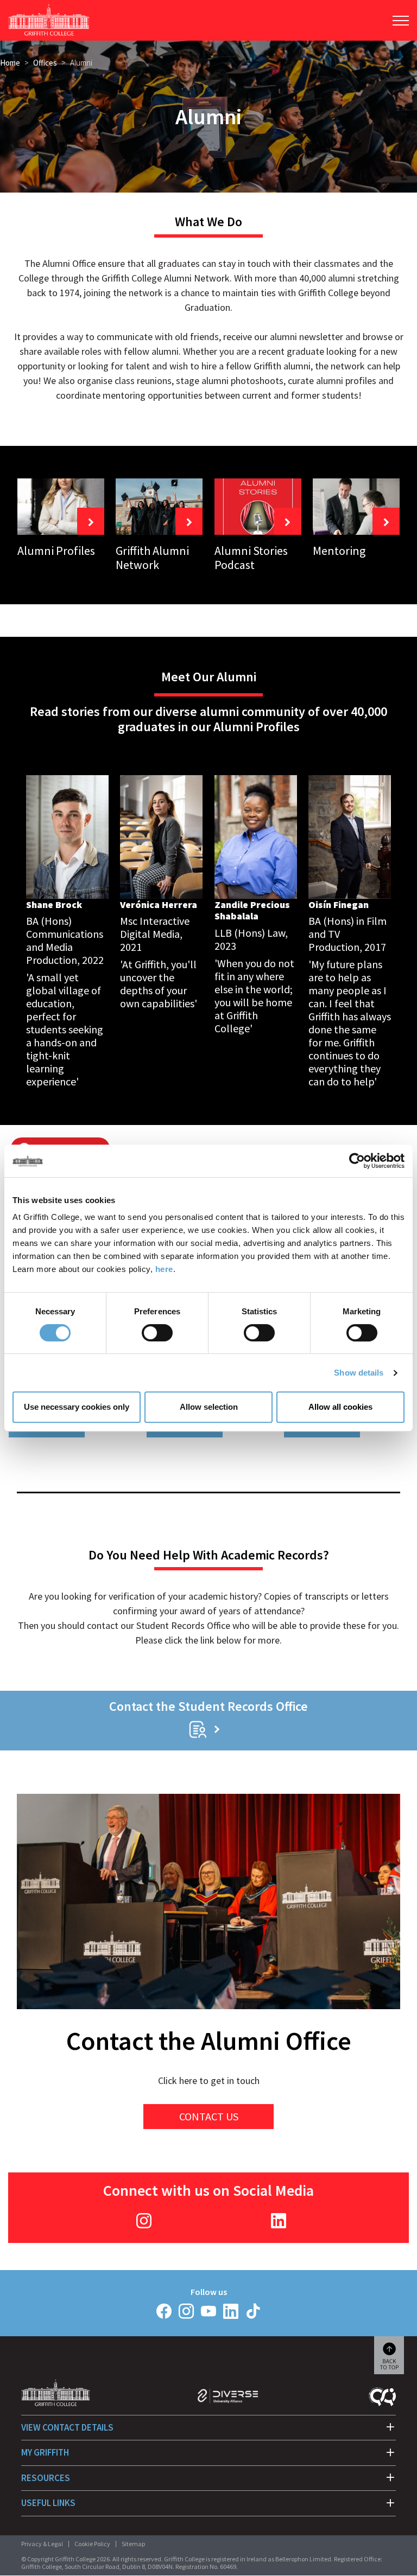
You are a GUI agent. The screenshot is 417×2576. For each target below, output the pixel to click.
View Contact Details (67, 2427)
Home (10, 63)
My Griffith (45, 2452)
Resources (46, 2478)
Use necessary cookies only (77, 1407)
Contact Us (209, 2116)
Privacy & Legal (42, 2544)
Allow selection (209, 1407)
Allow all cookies (340, 1407)
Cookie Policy (92, 2544)
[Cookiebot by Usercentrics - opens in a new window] (357, 1161)
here (164, 1269)
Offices (45, 63)
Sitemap (133, 2544)
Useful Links (48, 2503)
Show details (359, 1373)
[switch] (157, 1333)
